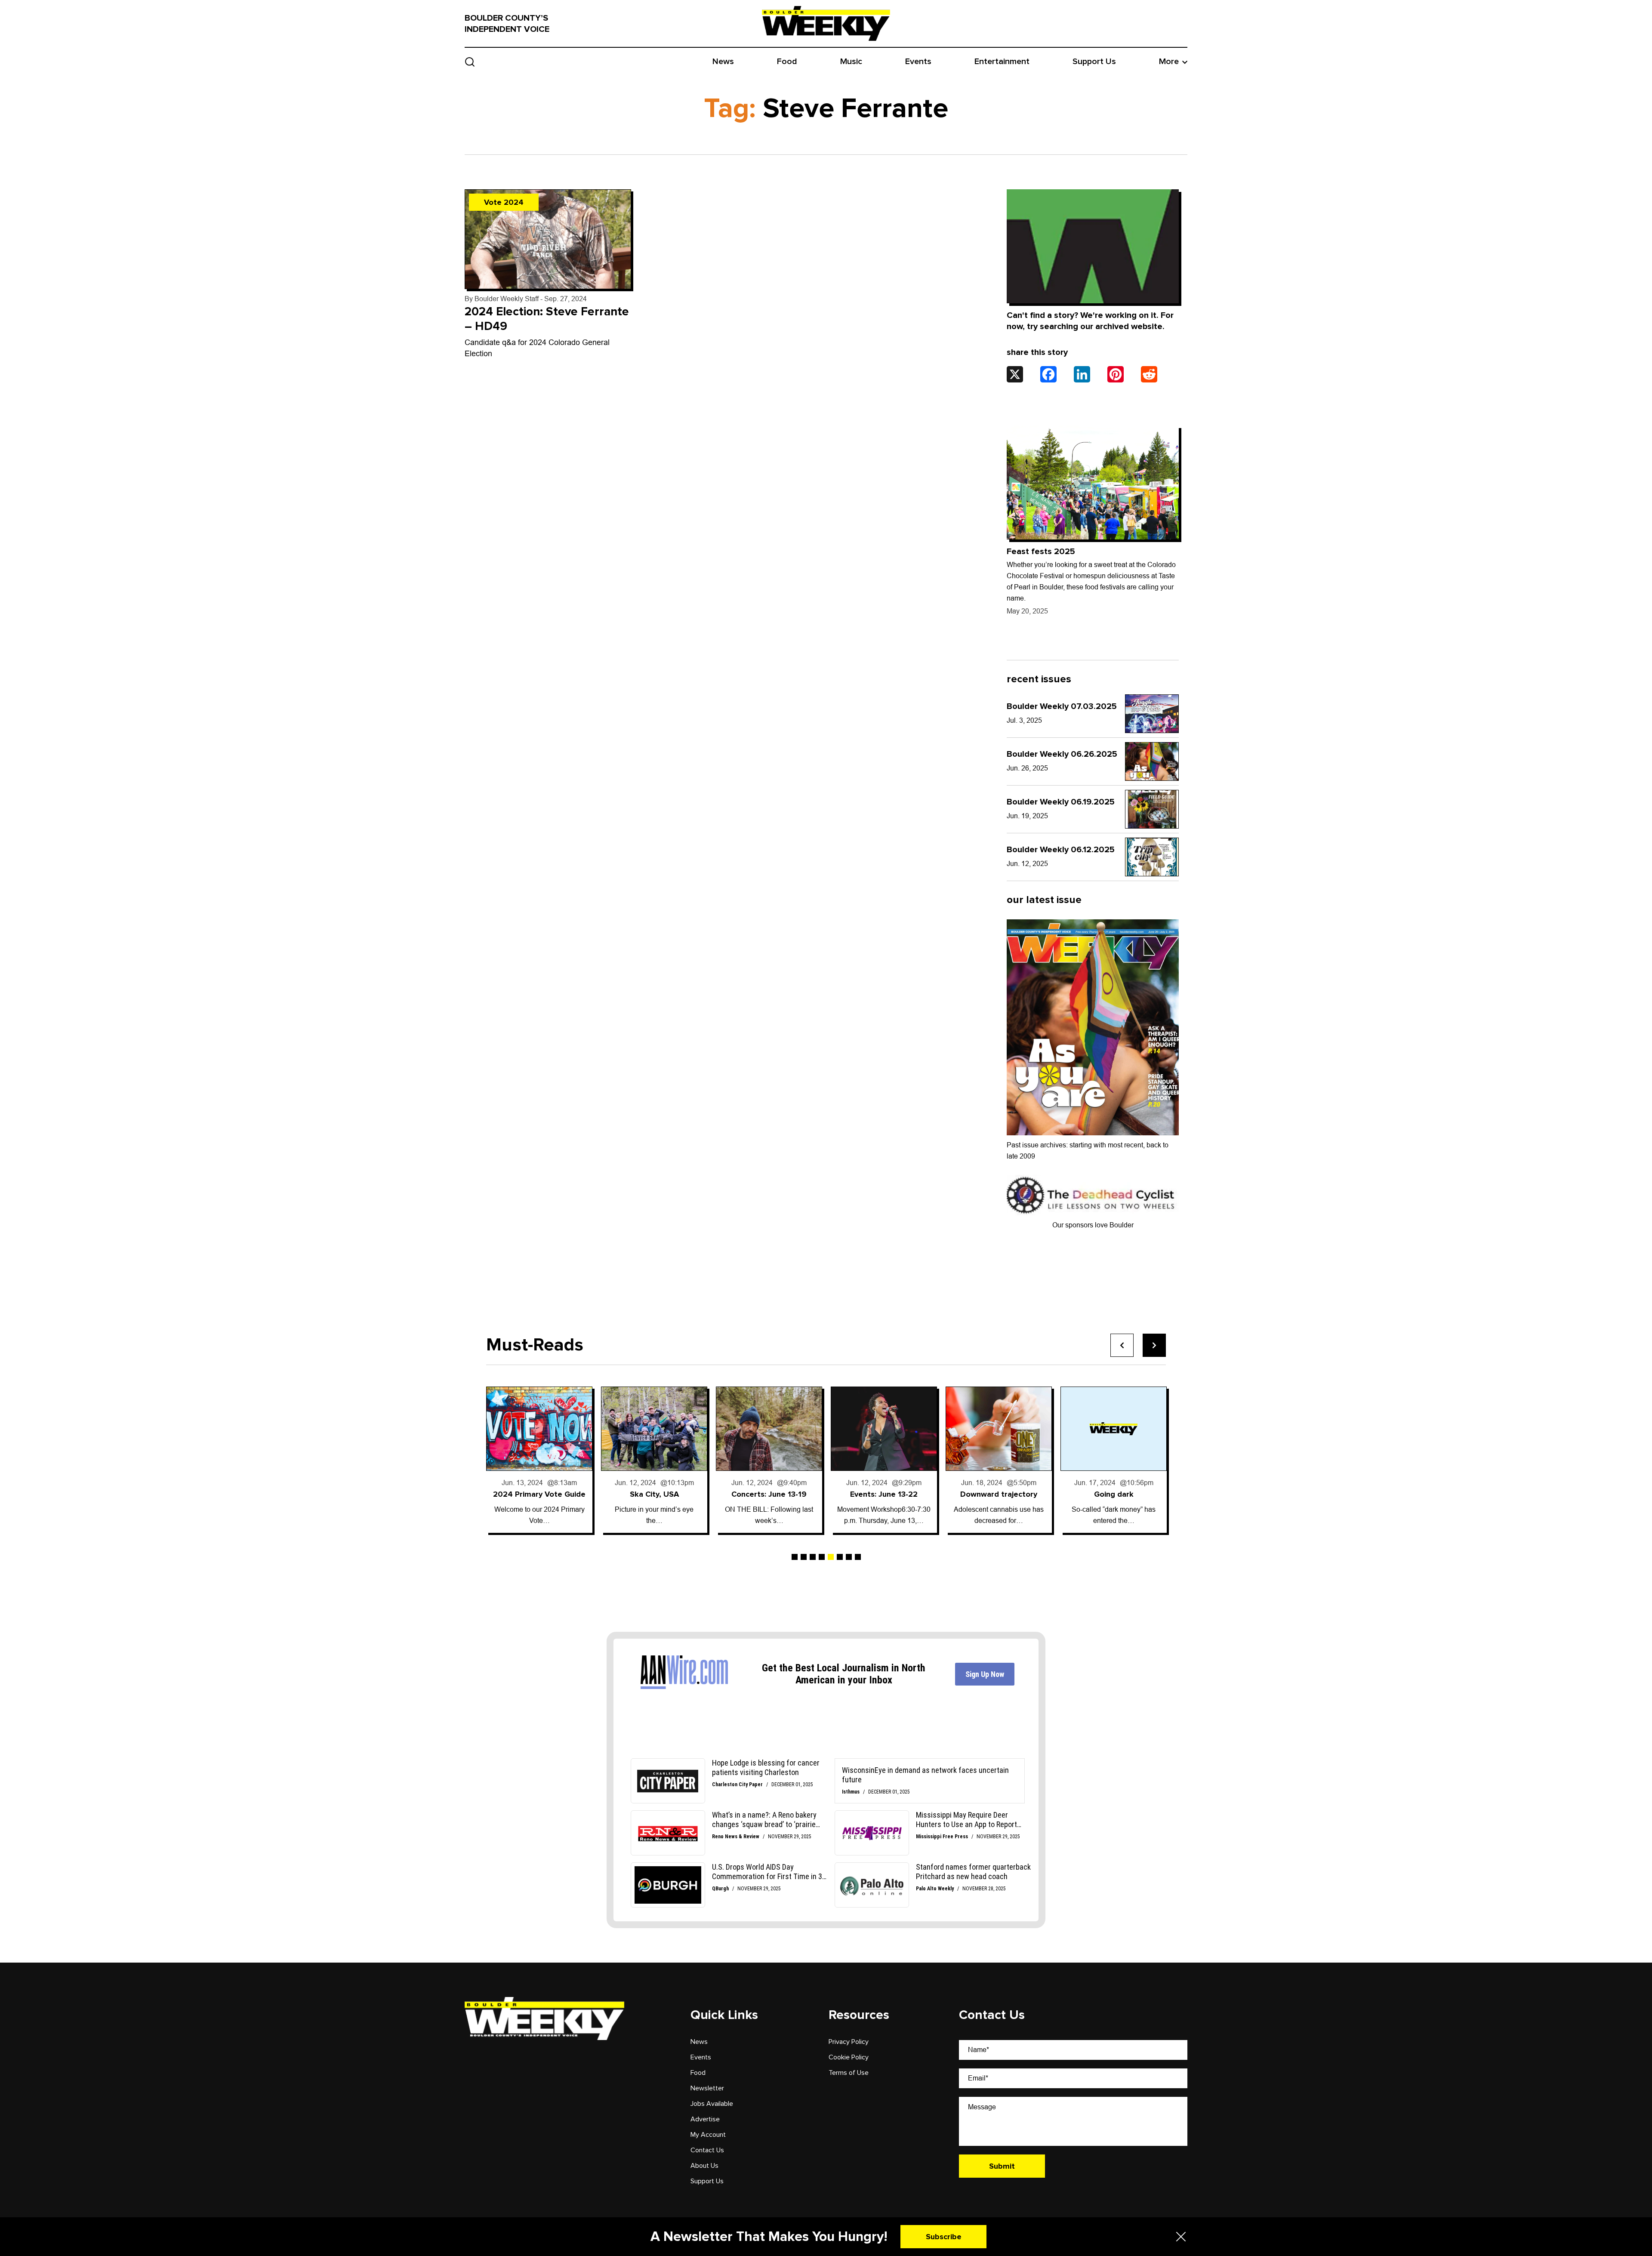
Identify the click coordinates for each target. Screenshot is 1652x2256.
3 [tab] (813, 1557)
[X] (1015, 374)
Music (851, 62)
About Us (704, 2166)
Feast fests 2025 (1041, 552)
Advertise (705, 2119)
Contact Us (707, 2150)
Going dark (999, 1494)
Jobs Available (712, 2104)
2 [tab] (804, 1557)
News (723, 62)
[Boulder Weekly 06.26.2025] (1152, 761)
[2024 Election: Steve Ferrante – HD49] (548, 239)
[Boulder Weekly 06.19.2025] (1152, 809)
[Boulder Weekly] (826, 23)
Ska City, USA (539, 1494)
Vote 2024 (504, 202)
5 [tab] (831, 1557)
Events (918, 62)
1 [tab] (795, 1557)
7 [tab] (849, 1557)
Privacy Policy (849, 2042)
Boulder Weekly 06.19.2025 (1061, 802)
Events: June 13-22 (769, 1494)
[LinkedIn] (1082, 374)
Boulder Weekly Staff (507, 299)
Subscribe (944, 2237)
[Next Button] (1154, 1345)
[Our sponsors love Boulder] (1093, 1195)
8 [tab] (858, 1557)
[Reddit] (1149, 374)
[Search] (470, 62)
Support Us (1094, 62)
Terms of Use (849, 2073)
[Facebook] (1048, 374)
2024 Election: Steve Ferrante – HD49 (547, 319)
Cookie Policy (849, 2057)
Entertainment (1002, 62)
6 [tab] (840, 1557)
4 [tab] (822, 1557)
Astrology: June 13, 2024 (1114, 1494)
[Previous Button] (1122, 1345)
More (1169, 62)
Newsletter (707, 2088)
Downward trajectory (884, 1494)
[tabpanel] (539, 1460)
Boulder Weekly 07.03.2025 (1062, 706)
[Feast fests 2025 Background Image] (1093, 482)
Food (787, 62)
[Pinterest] (1116, 374)
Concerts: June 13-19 (654, 1494)
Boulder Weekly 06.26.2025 (1062, 754)
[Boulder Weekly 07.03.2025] (1152, 714)
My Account (708, 2135)
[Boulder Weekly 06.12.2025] (1152, 857)
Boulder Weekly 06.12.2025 (1061, 850)
